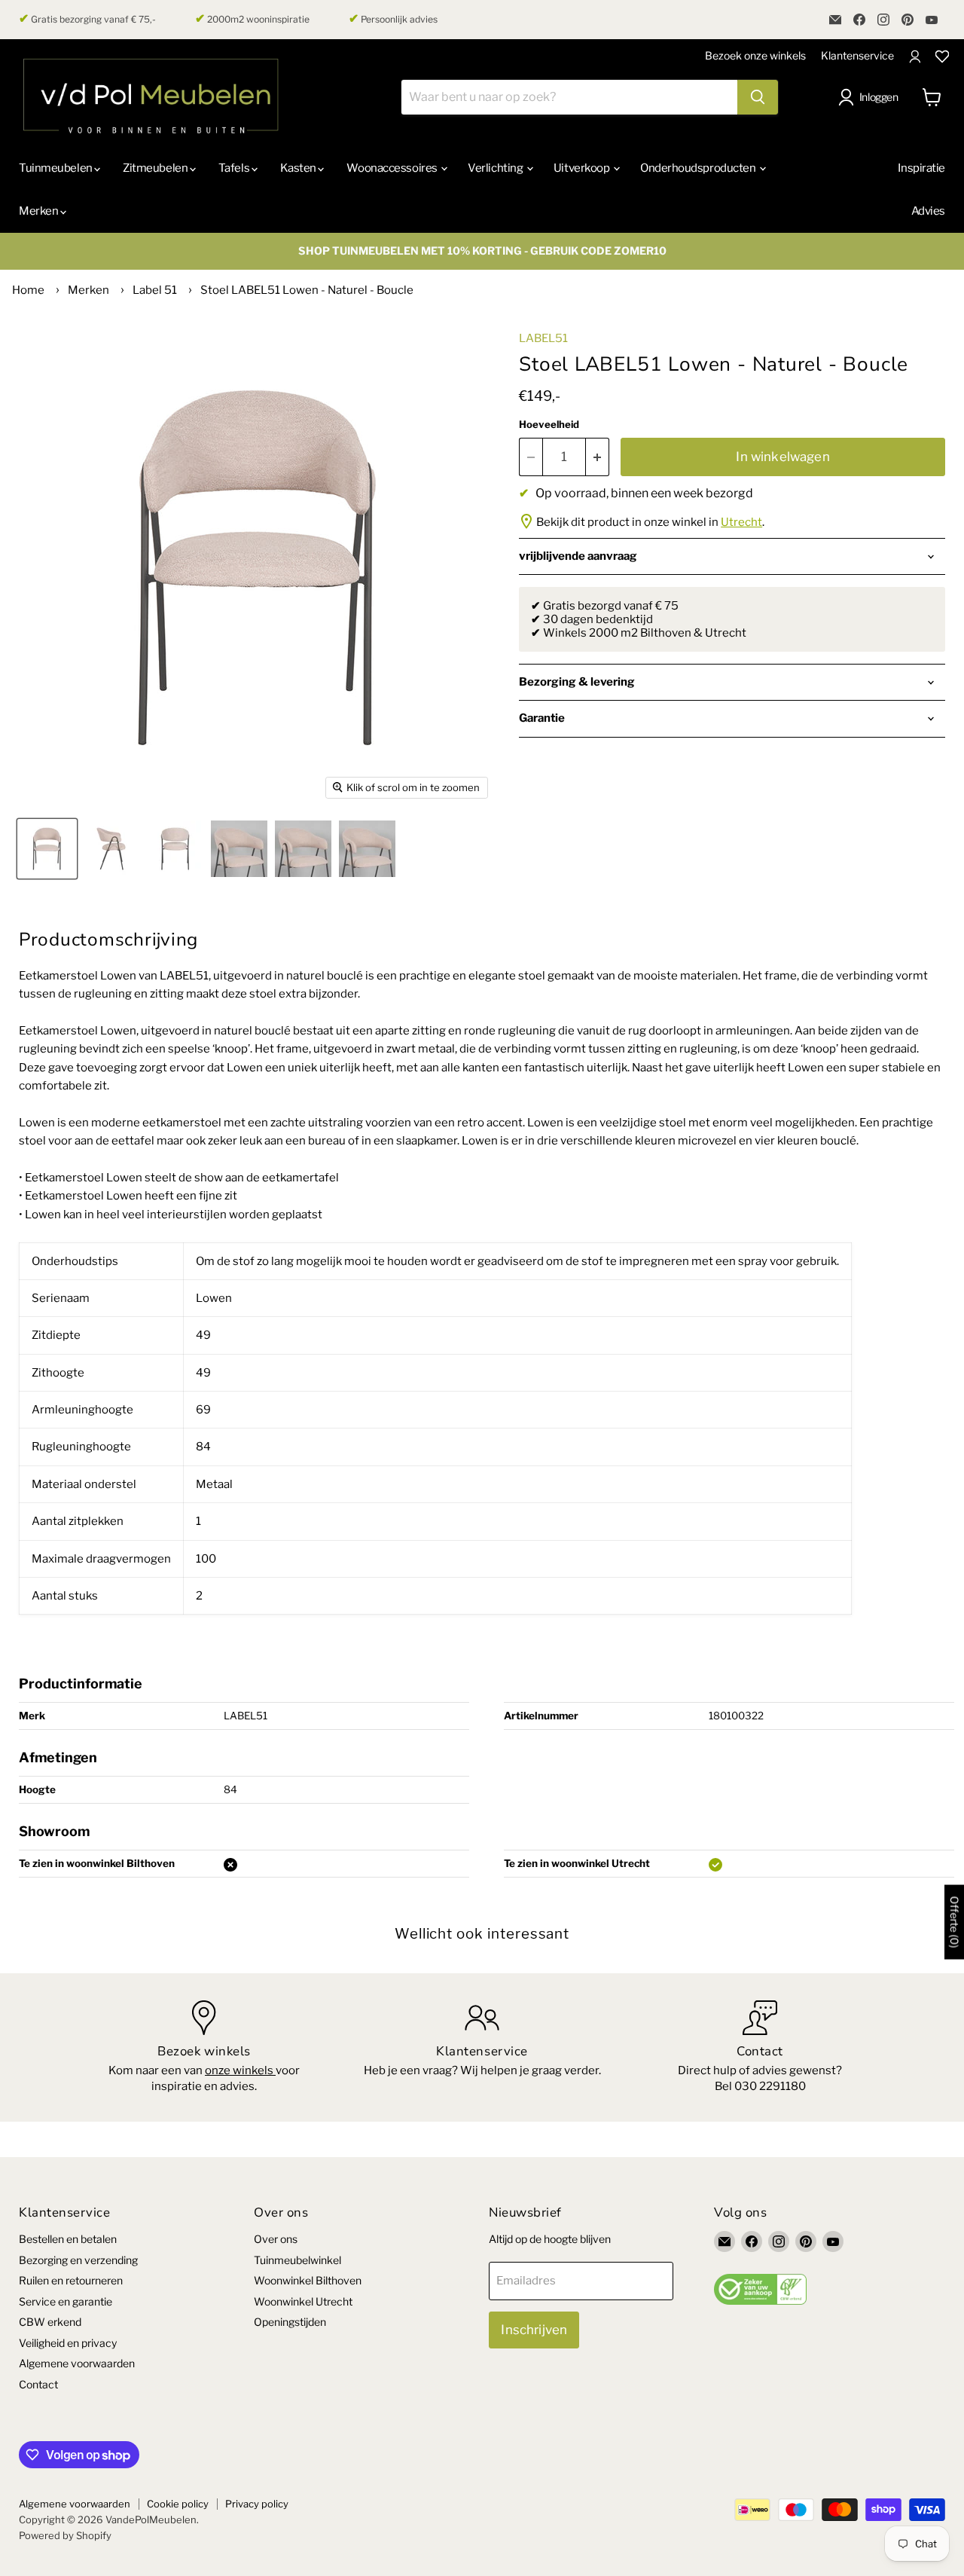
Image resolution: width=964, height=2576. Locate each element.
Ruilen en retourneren (71, 2280)
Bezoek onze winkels (755, 55)
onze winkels (240, 2070)
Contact (38, 2384)
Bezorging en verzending (78, 2260)
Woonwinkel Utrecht (303, 2301)
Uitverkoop (583, 168)
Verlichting (496, 168)
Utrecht (741, 522)
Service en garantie (66, 2301)
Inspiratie (921, 168)
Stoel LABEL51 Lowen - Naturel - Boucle (307, 290)
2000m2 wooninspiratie (252, 19)
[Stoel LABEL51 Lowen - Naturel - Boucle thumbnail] (47, 849)
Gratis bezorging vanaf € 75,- (87, 19)
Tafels (235, 168)
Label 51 (155, 290)
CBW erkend (50, 2322)
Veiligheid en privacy (68, 2343)
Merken (40, 211)
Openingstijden (290, 2322)
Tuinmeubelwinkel (297, 2260)
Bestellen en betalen (68, 2239)
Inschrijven (534, 2330)
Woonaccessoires (393, 168)
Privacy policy (257, 2504)
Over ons (276, 2239)
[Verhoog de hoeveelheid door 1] (598, 457)
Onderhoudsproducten (699, 168)
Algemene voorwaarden (77, 2363)
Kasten (299, 168)
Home (28, 290)
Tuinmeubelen (56, 168)
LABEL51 (543, 338)
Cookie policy (178, 2504)
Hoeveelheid (549, 425)
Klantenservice (857, 55)
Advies (928, 211)
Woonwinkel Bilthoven (308, 2280)
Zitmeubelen (156, 168)
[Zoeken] (758, 97)
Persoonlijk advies (393, 19)
